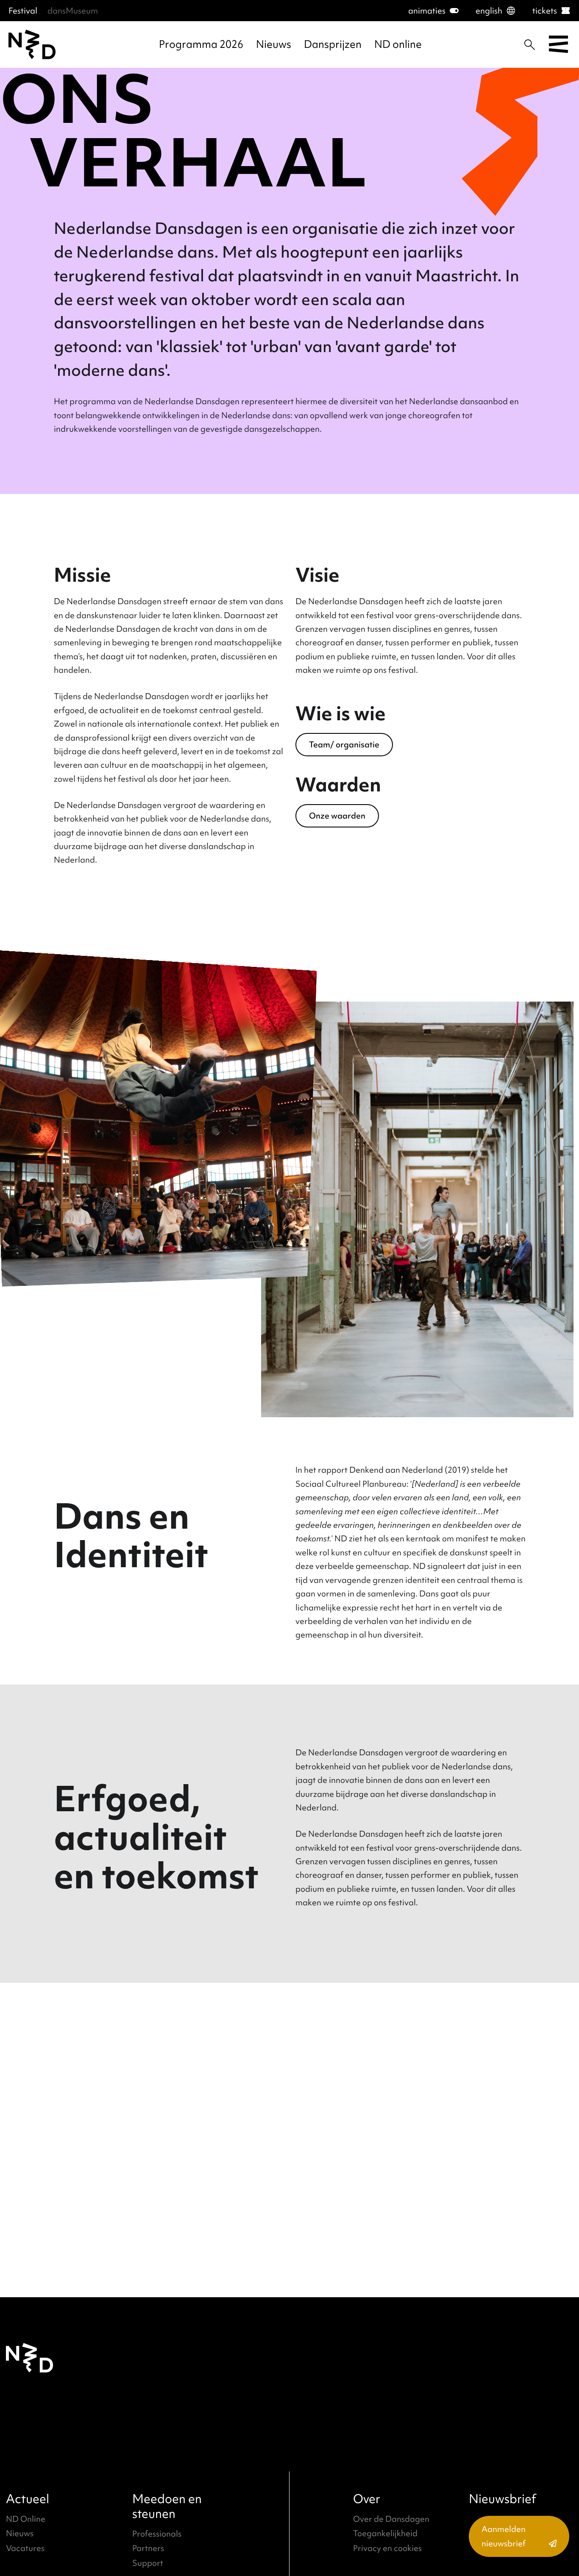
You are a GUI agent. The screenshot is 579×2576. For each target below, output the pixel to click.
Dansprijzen (333, 44)
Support (148, 2563)
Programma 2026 (201, 44)
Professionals (157, 2534)
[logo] (32, 44)
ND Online (26, 2519)
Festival (23, 11)
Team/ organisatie (344, 744)
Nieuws (274, 44)
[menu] (558, 45)
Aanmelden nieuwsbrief (504, 2536)
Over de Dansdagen (391, 2519)
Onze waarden (337, 816)
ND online (398, 44)
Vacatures (25, 2548)
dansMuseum (73, 11)
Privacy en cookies (387, 2548)
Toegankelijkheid (385, 2533)
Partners (148, 2548)
